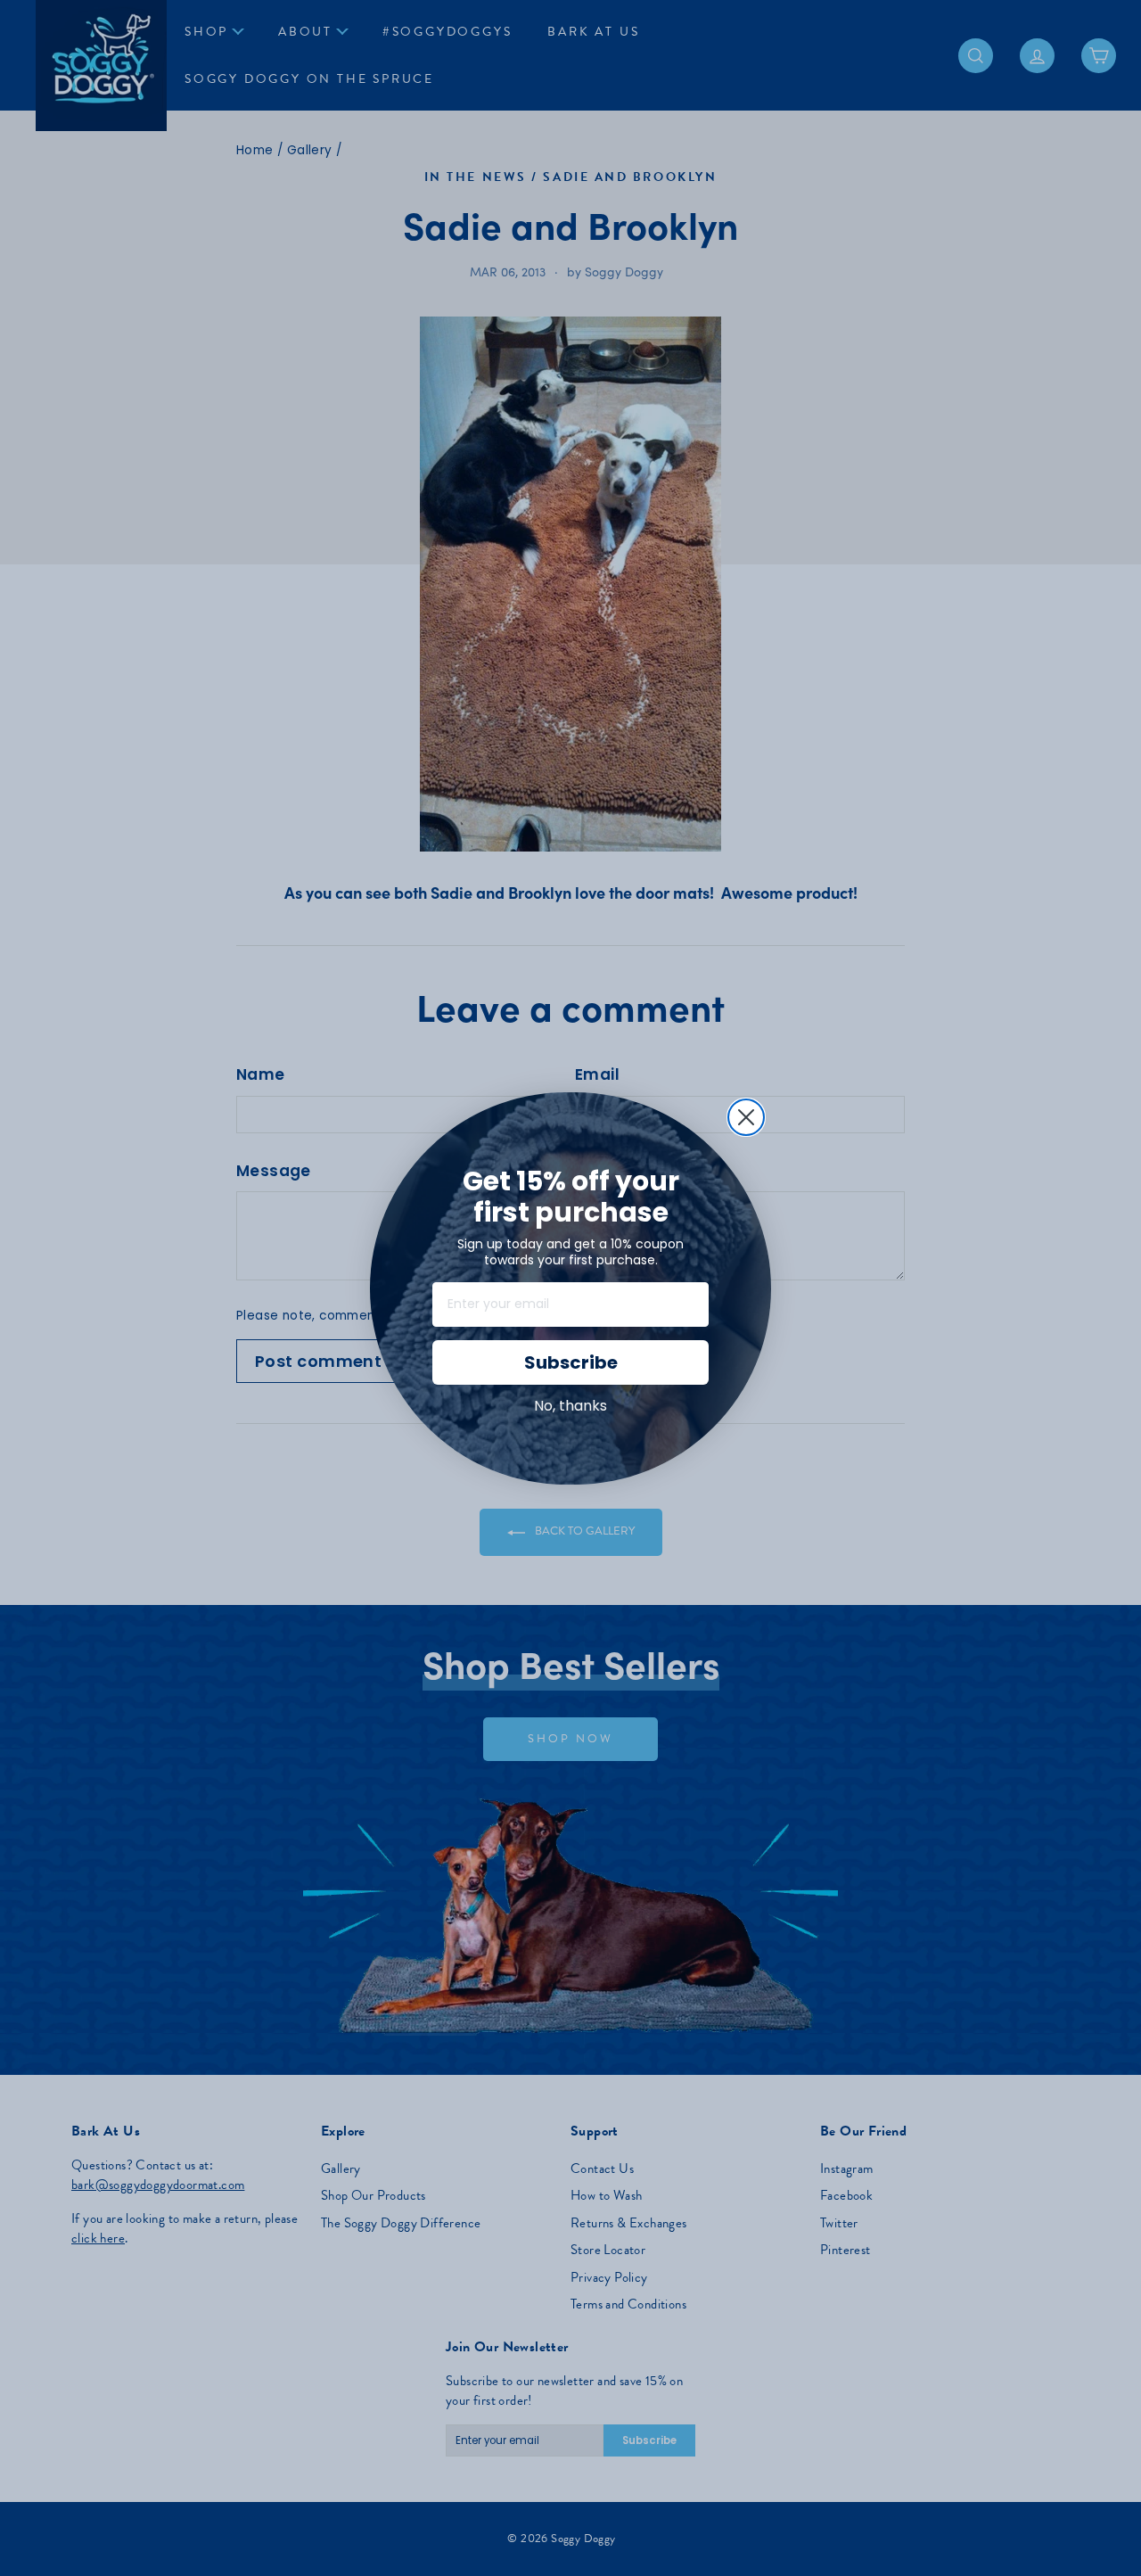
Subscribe (571, 1362)
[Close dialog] (746, 1117)
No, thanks (570, 1406)
